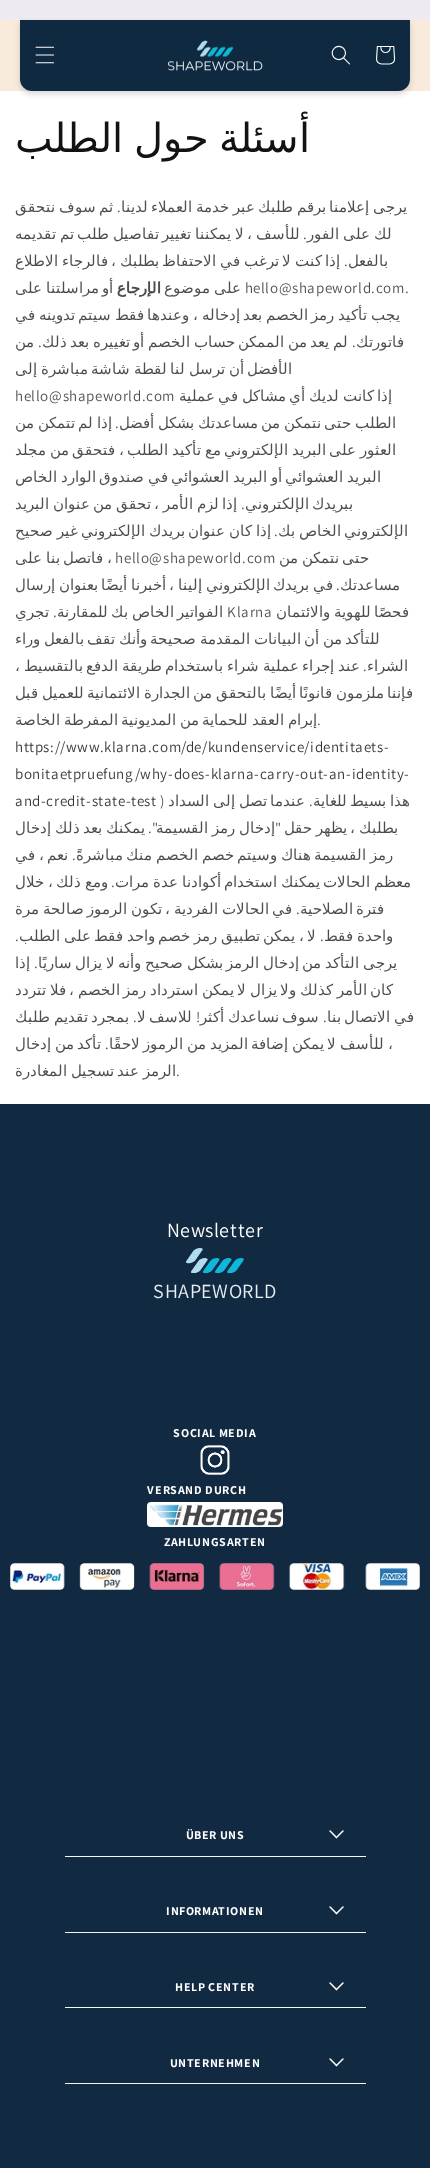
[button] (45, 55)
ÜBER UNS (215, 1834)
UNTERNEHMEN (215, 2062)
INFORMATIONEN (215, 1910)
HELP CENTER (215, 1986)
